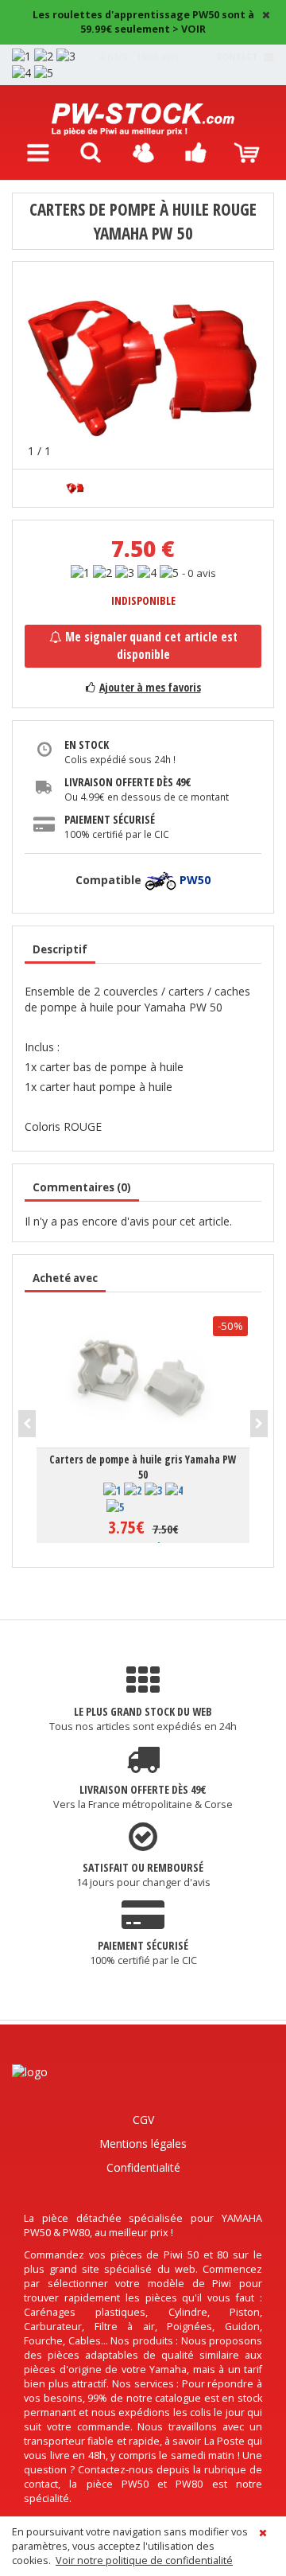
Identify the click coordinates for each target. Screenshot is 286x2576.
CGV (143, 2120)
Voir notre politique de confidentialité (144, 2560)
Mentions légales (143, 2143)
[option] (143, 365)
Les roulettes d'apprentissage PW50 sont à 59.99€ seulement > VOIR (143, 22)
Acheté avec (65, 1278)
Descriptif (60, 949)
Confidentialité (143, 2167)
